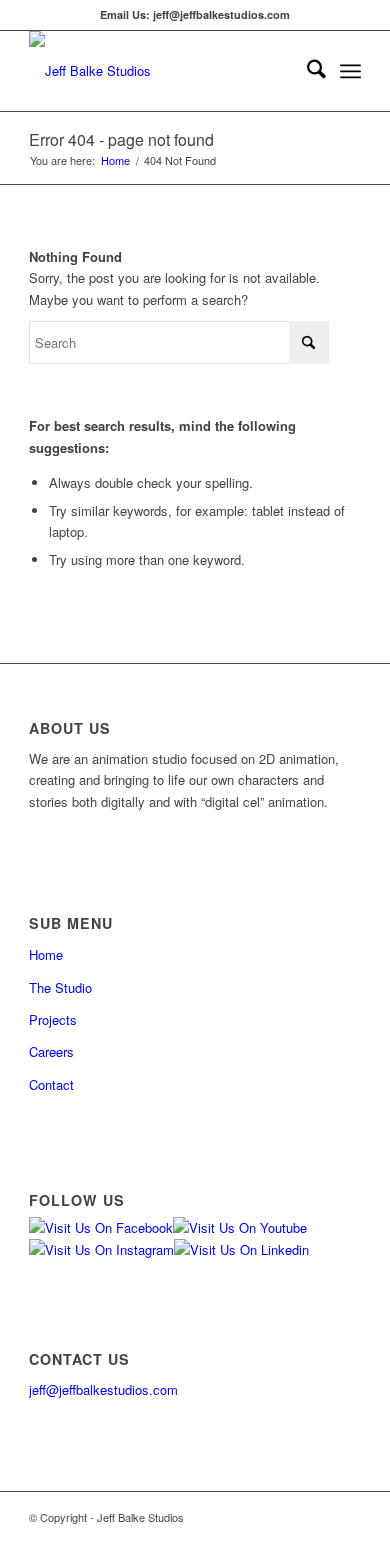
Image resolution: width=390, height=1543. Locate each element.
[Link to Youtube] (316, 1517)
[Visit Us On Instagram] (101, 1249)
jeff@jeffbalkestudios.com (103, 1389)
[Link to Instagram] (286, 1517)
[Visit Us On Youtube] (240, 1227)
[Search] (306, 71)
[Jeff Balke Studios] (161, 71)
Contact (51, 1084)
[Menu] (350, 71)
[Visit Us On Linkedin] (241, 1249)
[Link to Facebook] (256, 1517)
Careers (51, 1051)
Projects (53, 1019)
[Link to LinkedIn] (346, 1517)
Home (46, 954)
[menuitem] (306, 71)
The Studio (60, 987)
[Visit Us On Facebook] (101, 1227)
